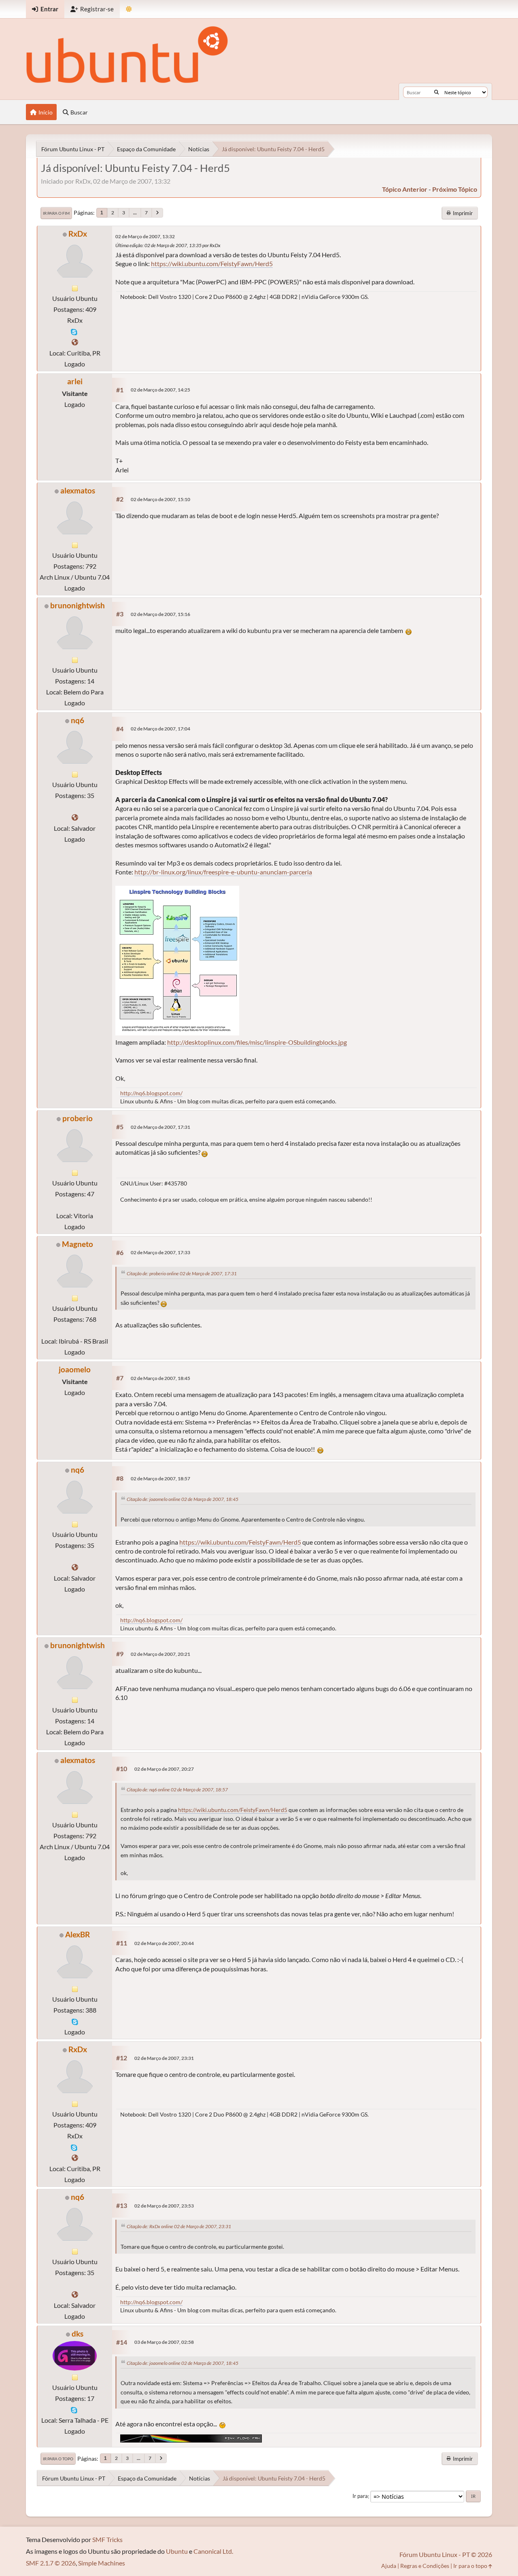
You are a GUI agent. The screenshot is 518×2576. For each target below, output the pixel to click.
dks (77, 2334)
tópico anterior (405, 189)
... (135, 213)
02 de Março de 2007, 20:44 (164, 1943)
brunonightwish (77, 605)
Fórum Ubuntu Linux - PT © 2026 (446, 2554)
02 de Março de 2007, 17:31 (160, 1127)
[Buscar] (436, 92)
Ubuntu (177, 2551)
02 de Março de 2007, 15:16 (160, 614)
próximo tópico (455, 189)
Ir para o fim (56, 213)
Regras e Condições (425, 2566)
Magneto (77, 1244)
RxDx (78, 234)
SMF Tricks (107, 2539)
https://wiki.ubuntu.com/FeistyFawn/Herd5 (212, 264)
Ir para (360, 2496)
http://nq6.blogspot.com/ (151, 1093)
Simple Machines (102, 2563)
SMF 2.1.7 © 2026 (51, 2563)
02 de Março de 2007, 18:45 (160, 1378)
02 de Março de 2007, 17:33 (160, 1252)
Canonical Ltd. (213, 2551)
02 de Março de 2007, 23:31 (164, 2058)
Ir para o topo (58, 2459)
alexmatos (78, 490)
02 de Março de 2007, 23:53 (164, 2206)
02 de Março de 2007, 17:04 (160, 729)
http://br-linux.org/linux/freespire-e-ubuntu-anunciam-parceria (223, 872)
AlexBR (77, 1934)
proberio (77, 1118)
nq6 (77, 720)
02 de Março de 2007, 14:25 (160, 390)
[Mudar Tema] (129, 9)
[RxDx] (75, 342)
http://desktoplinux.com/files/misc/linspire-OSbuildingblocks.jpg (257, 1042)
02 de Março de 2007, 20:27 (164, 1769)
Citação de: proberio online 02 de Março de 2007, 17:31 (182, 1273)
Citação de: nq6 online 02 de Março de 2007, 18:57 (177, 1790)
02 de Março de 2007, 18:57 (160, 1479)
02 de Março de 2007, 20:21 (160, 1654)
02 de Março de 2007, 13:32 (145, 236)
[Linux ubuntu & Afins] (75, 817)
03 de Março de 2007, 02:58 (164, 2342)
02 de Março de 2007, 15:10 (160, 499)
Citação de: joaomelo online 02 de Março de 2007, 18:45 (183, 1499)
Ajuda (389, 2566)
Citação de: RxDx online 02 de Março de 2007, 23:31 (179, 2226)
